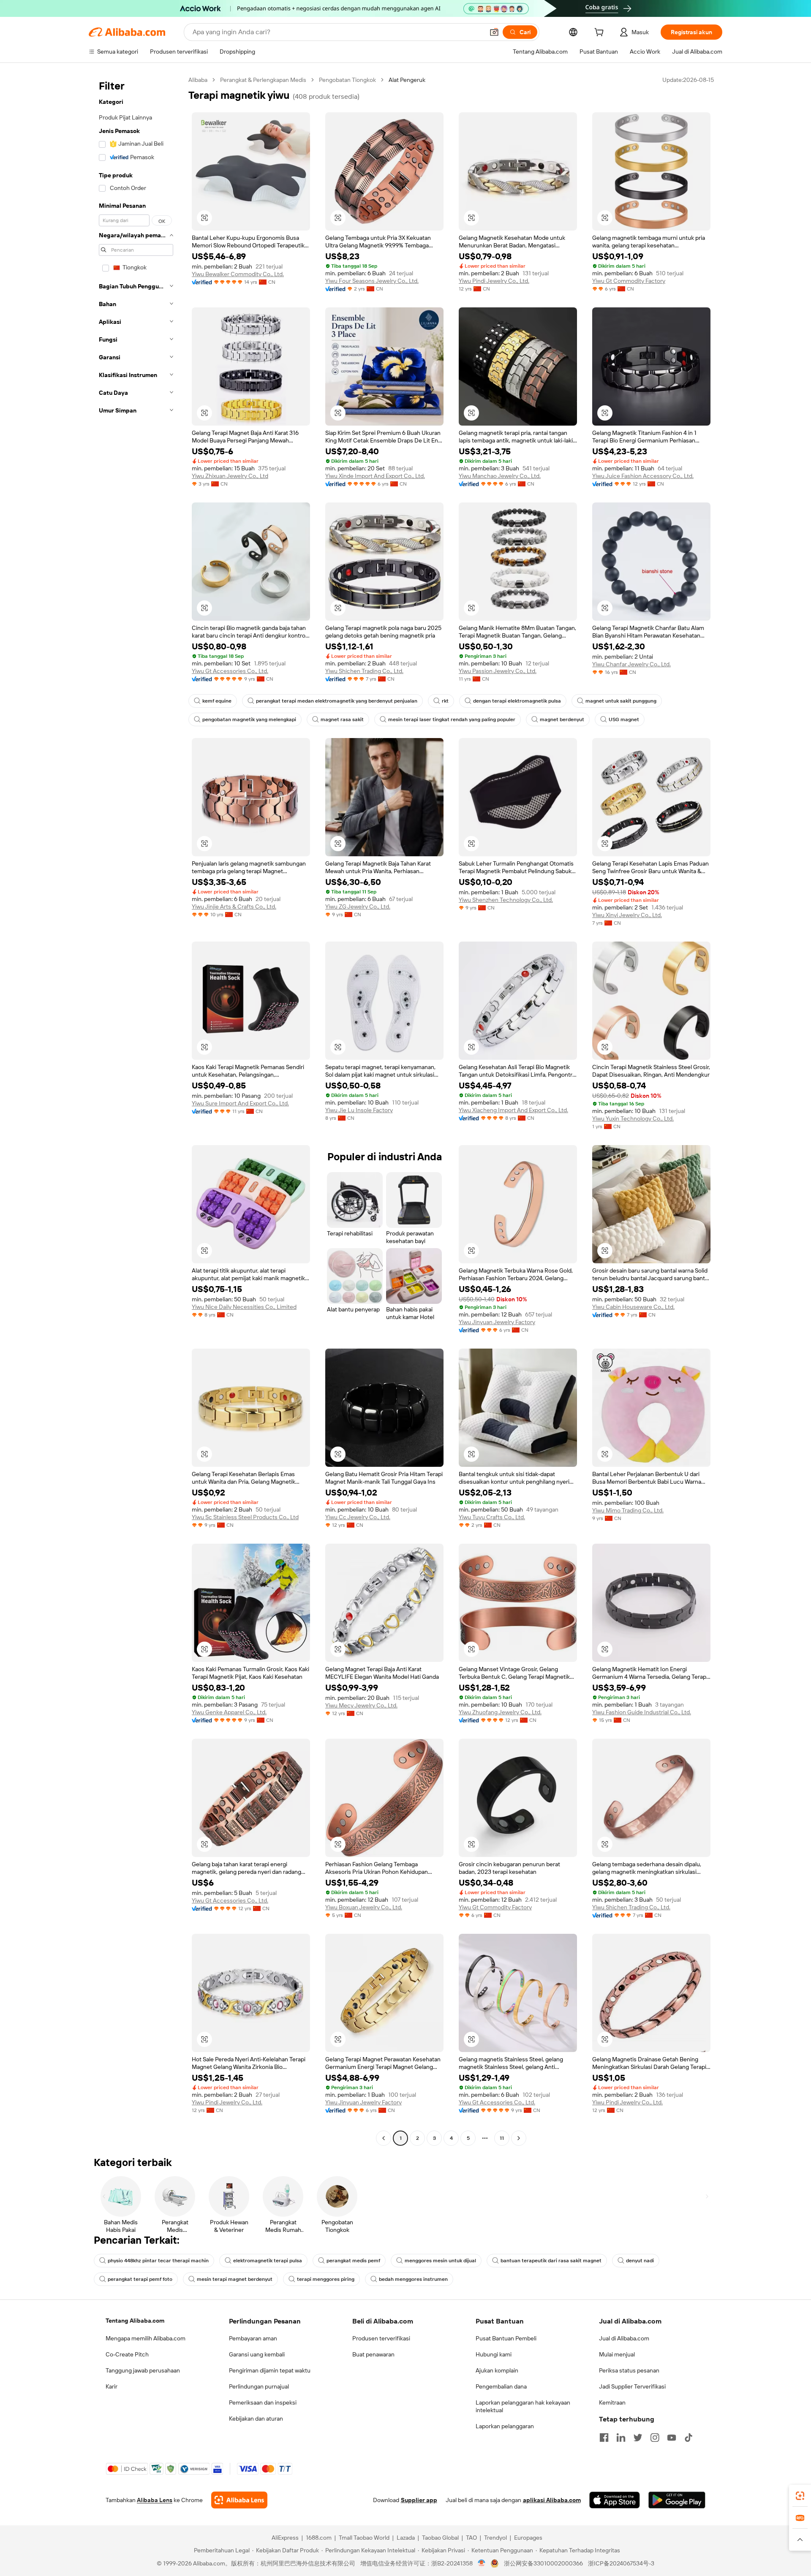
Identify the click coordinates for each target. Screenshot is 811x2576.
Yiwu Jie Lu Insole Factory (359, 1110)
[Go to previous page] (384, 2138)
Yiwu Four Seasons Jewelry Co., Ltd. (372, 281)
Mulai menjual (617, 2354)
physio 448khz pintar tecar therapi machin (158, 2261)
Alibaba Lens (155, 2500)
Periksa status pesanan (629, 2370)
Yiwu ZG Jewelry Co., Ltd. (358, 907)
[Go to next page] (519, 2138)
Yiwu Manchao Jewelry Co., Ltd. (500, 476)
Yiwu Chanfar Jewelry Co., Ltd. (631, 664)
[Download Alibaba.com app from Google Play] (677, 2500)
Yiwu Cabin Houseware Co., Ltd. (633, 1307)
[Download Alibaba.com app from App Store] (615, 2500)
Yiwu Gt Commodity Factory (629, 281)
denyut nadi (640, 2261)
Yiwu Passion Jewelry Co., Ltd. (498, 671)
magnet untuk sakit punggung (621, 701)
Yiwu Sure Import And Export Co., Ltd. (240, 1103)
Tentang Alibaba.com (135, 2321)
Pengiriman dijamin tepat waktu (270, 2370)
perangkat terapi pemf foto (140, 2279)
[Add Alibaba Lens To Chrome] (239, 2500)
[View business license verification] (482, 2563)
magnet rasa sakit (342, 719)
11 (502, 2138)
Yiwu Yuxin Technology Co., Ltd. (633, 1118)
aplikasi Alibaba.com (552, 2500)
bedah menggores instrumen (413, 2279)
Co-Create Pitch (127, 2354)
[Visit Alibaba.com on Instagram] (655, 2438)
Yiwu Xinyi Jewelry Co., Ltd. (627, 915)
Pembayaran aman (253, 2338)
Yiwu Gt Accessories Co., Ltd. (230, 671)
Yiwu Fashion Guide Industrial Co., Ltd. (642, 1712)
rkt (445, 701)
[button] (494, 32)
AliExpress (285, 2538)
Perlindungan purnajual (259, 2386)
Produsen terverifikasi (381, 2338)
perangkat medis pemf (353, 2261)
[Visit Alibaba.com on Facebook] (604, 2438)
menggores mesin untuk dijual (440, 2261)
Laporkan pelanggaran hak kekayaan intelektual (523, 2406)
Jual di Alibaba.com (624, 2338)
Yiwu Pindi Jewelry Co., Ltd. (494, 281)
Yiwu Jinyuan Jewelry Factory (497, 1322)
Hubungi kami (494, 2354)
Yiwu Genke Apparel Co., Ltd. (229, 1712)
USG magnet (624, 719)
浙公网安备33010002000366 (543, 2563)
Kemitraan (612, 2402)
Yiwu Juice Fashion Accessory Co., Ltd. (643, 476)
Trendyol (495, 2538)
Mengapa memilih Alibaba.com (146, 2338)
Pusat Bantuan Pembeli (506, 2338)
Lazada (406, 2538)
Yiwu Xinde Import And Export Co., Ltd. (375, 476)
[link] (800, 2496)
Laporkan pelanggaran (505, 2426)
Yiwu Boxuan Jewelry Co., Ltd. (364, 1907)
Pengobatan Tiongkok (347, 80)
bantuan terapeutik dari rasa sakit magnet (551, 2261)
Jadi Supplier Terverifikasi (632, 2386)
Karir (112, 2386)
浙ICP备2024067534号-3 (621, 2563)
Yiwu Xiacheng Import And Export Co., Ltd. (513, 1110)
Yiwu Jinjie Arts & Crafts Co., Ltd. (234, 907)
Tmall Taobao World (364, 2538)
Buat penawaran (373, 2354)
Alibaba (198, 80)
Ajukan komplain (497, 2370)
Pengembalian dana (501, 2386)
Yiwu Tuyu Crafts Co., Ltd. (492, 1517)
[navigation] (136, 1110)
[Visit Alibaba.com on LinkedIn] (621, 2438)
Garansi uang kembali (257, 2354)
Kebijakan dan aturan (256, 2419)
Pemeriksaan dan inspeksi (263, 2402)
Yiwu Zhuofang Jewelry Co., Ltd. (500, 1712)
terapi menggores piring (326, 2279)
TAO (471, 2538)
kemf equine (217, 701)
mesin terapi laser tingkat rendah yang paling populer (452, 719)
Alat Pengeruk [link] (407, 80)
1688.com (319, 2538)
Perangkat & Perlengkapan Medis (263, 80)
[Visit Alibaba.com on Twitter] (638, 2438)
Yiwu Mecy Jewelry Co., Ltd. (361, 1705)
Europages (528, 2538)
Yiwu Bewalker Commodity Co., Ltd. (238, 274)
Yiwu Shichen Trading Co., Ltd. (364, 671)
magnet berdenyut (562, 719)
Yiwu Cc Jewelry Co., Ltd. (358, 1517)
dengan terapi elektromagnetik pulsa (517, 701)
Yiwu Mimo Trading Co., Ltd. (628, 1510)
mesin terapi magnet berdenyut (235, 2279)
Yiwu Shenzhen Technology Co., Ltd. (506, 900)
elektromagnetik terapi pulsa (268, 2261)
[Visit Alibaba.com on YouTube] (672, 2438)
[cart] (601, 33)
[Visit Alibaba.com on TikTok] (689, 2438)
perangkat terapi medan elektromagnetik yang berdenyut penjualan (337, 701)
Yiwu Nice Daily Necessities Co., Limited (244, 1307)
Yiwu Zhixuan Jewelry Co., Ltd (230, 476)
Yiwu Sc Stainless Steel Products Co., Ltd (245, 1517)
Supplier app (419, 2500)
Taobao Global (440, 2538)
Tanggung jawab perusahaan (143, 2370)
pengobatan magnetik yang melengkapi (249, 719)
